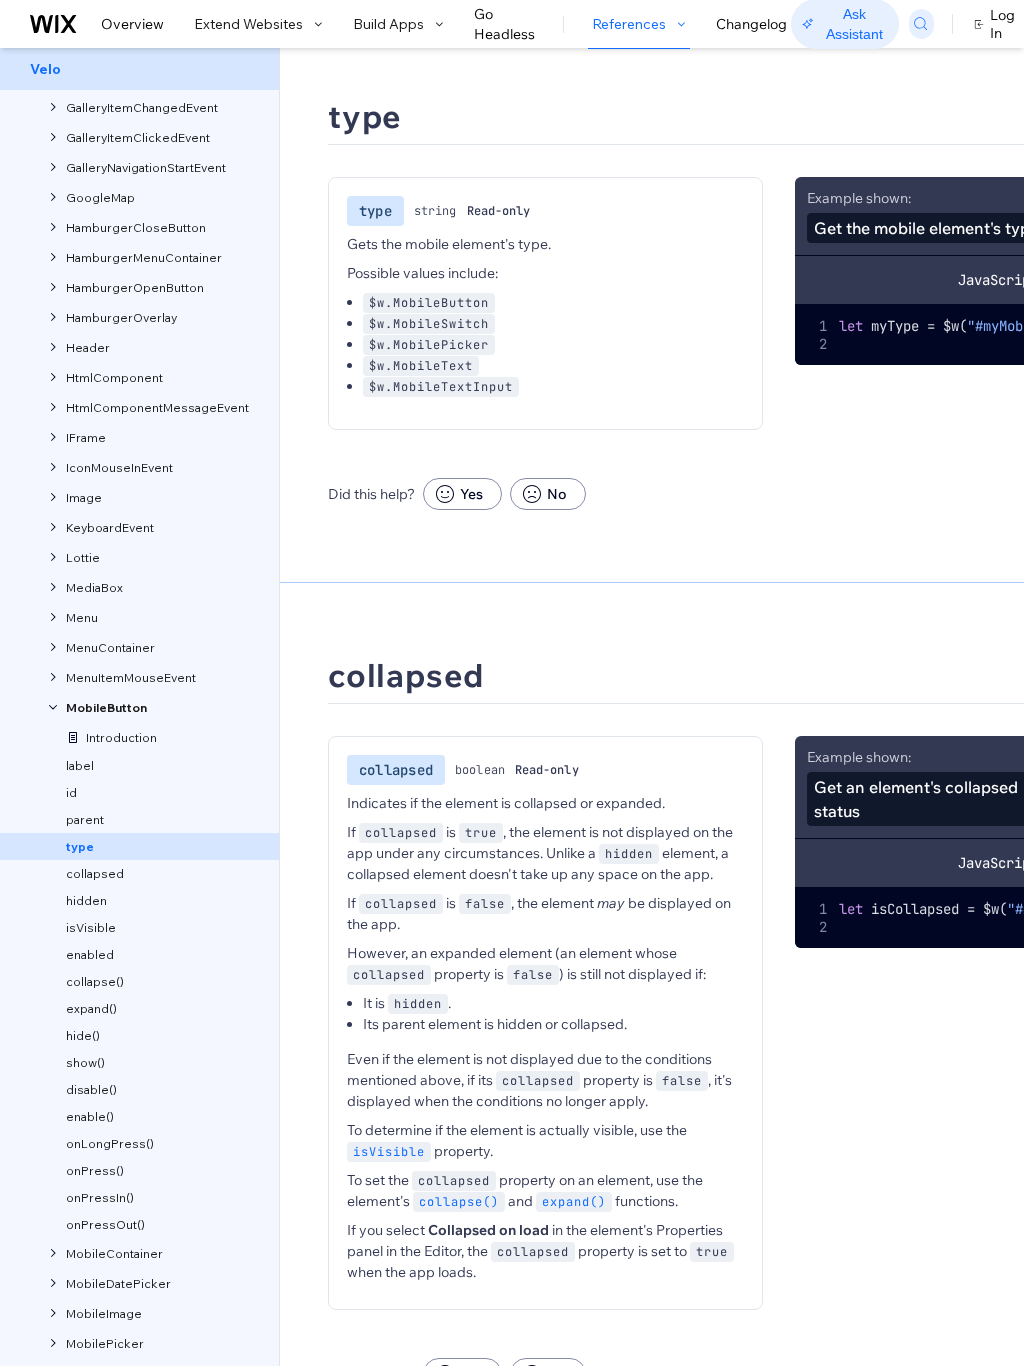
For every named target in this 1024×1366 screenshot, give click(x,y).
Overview (132, 24)
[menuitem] (139, 69)
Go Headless (504, 24)
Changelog (751, 24)
